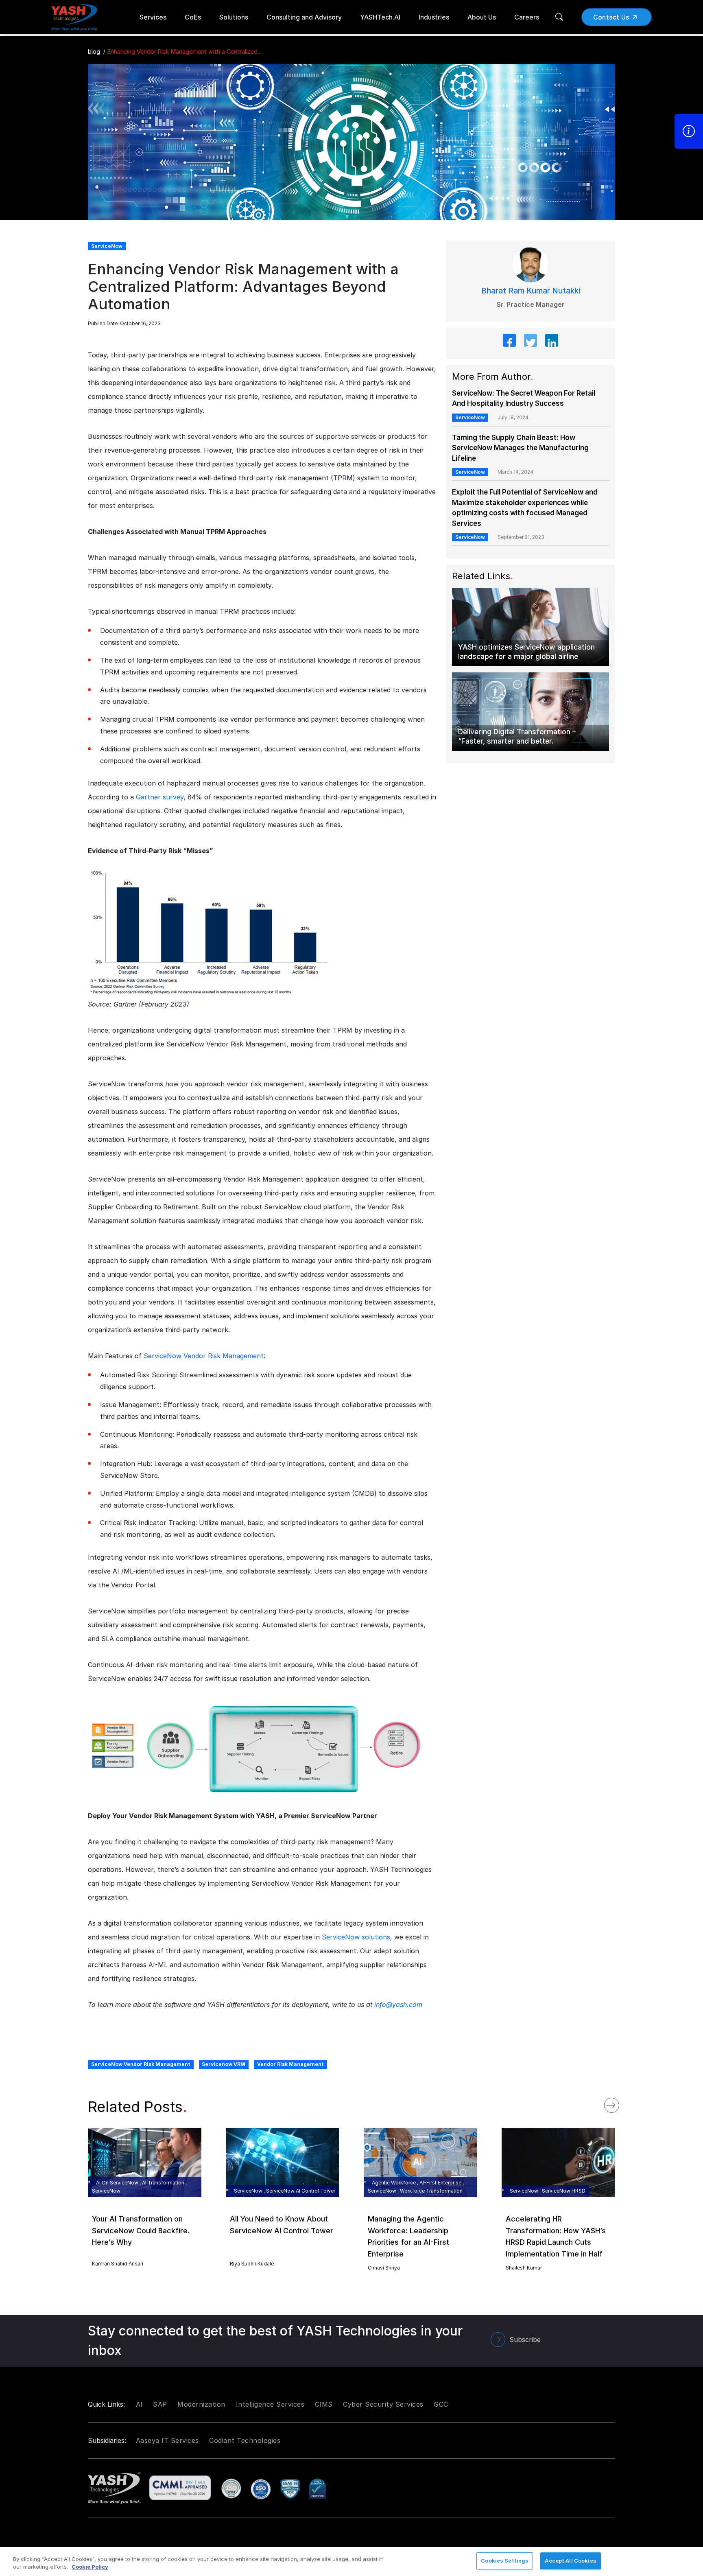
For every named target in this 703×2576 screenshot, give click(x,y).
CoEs (193, 17)
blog (94, 51)
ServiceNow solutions (356, 1937)
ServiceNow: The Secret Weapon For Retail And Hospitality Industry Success (524, 398)
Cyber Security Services (383, 2404)
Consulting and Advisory (304, 17)
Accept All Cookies (570, 2561)
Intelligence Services (270, 2404)
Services (153, 17)
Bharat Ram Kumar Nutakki (531, 291)
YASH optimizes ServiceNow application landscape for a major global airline (526, 652)
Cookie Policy (90, 2567)
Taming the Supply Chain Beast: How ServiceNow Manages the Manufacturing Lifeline (520, 448)
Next (620, 2103)
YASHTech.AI (380, 17)
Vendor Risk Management (290, 2064)
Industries (434, 17)
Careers (527, 17)
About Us (482, 17)
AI (139, 2404)
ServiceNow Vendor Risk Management (204, 1356)
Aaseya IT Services (167, 2440)
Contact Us (611, 17)
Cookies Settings (505, 2561)
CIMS (324, 2404)
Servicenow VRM (224, 2064)
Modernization (201, 2404)
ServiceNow (470, 417)
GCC (441, 2404)
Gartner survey (160, 797)
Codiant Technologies (245, 2440)
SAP (160, 2404)
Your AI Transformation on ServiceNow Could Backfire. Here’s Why (141, 2231)
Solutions (234, 17)
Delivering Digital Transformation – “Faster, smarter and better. (517, 736)
